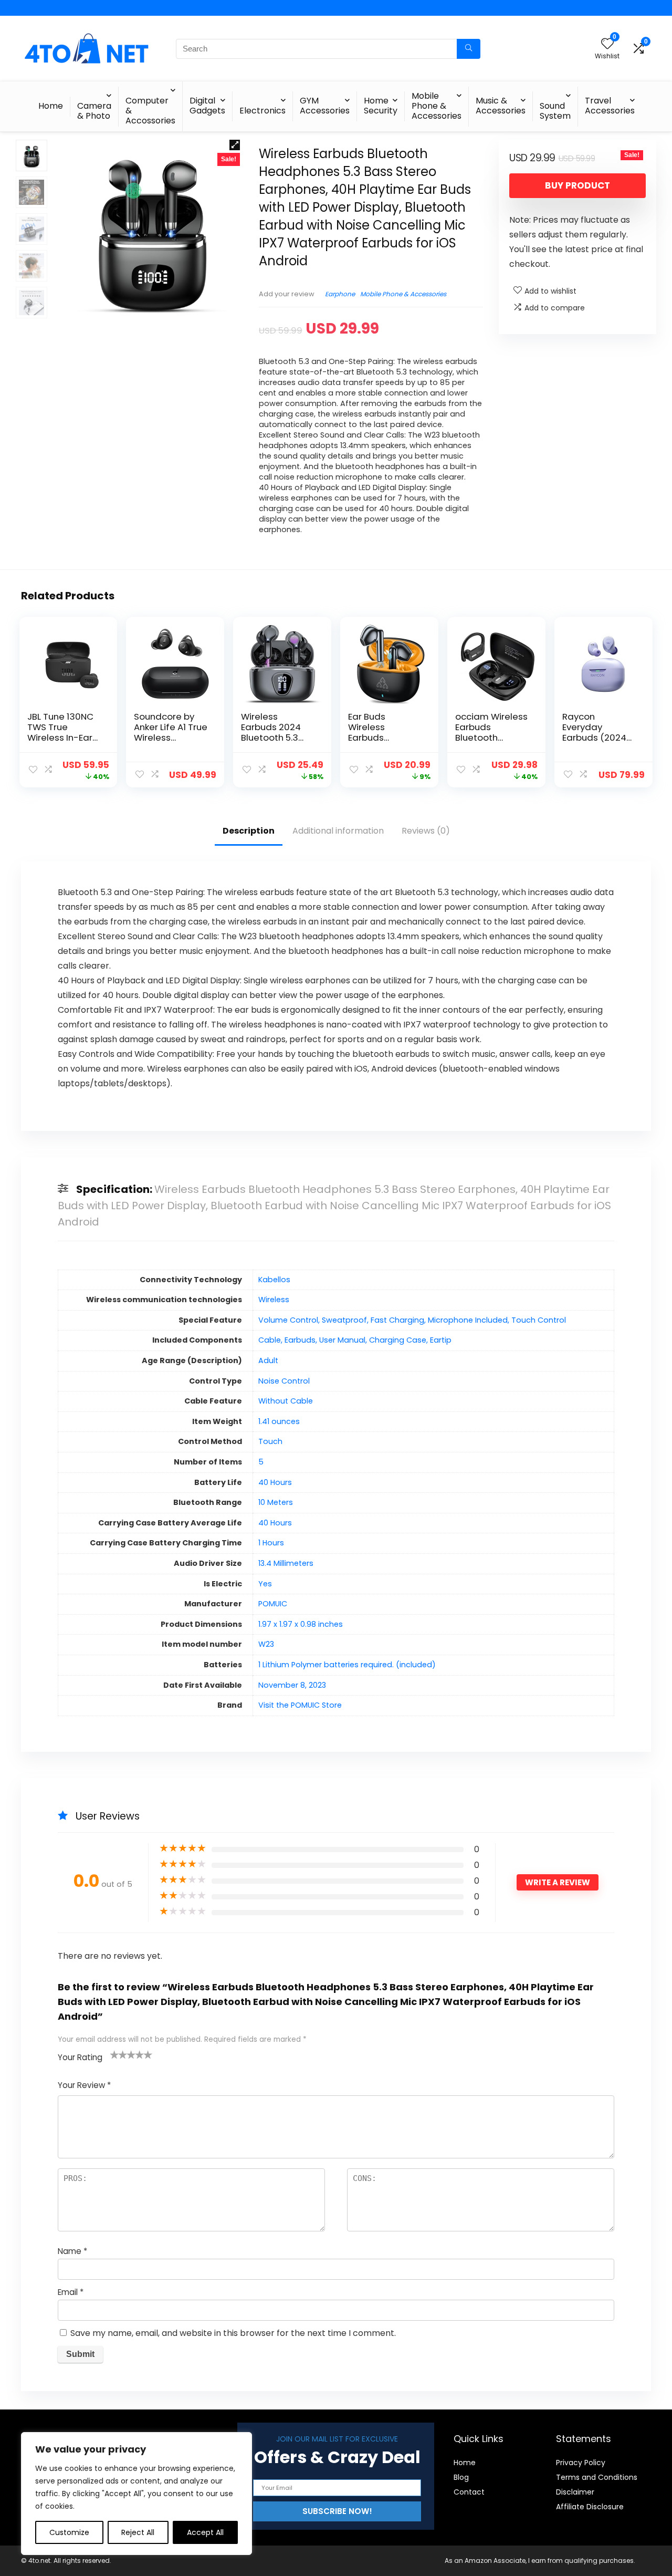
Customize (69, 2532)
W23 (266, 1644)
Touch (270, 1441)
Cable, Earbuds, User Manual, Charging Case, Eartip (355, 1340)
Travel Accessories (610, 106)
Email (71, 2292)
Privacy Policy (581, 2463)
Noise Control (284, 1381)
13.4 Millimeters (286, 1563)
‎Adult (268, 1360)
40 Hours (275, 1482)
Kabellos (274, 1280)
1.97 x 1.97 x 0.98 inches (301, 1624)
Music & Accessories (501, 106)
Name (72, 2251)
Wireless (274, 1300)
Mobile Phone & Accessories (437, 106)
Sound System (555, 111)
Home (51, 106)
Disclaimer (575, 2492)
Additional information (338, 831)
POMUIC (273, 1604)
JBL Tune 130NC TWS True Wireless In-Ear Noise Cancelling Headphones (64, 738)
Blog (461, 2477)
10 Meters (276, 1502)
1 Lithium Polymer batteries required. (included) (347, 1665)
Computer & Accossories (150, 111)
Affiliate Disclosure (590, 2507)
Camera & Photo (94, 111)
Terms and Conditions (597, 2477)
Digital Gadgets (207, 106)
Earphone (340, 294)
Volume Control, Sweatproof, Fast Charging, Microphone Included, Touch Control (412, 1320)
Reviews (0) (426, 831)
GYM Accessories (325, 106)
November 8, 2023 (292, 1685)
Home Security (381, 106)
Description (249, 831)
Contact (469, 2492)
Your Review (84, 2085)
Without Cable (286, 1401)
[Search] (469, 49)
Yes (265, 1584)
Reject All (138, 2532)
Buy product (577, 185)
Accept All (205, 2532)
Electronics (262, 111)
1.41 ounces (279, 1421)
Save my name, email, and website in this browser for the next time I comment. (233, 2333)
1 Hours (271, 1543)
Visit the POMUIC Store (300, 1705)
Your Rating (80, 2057)
